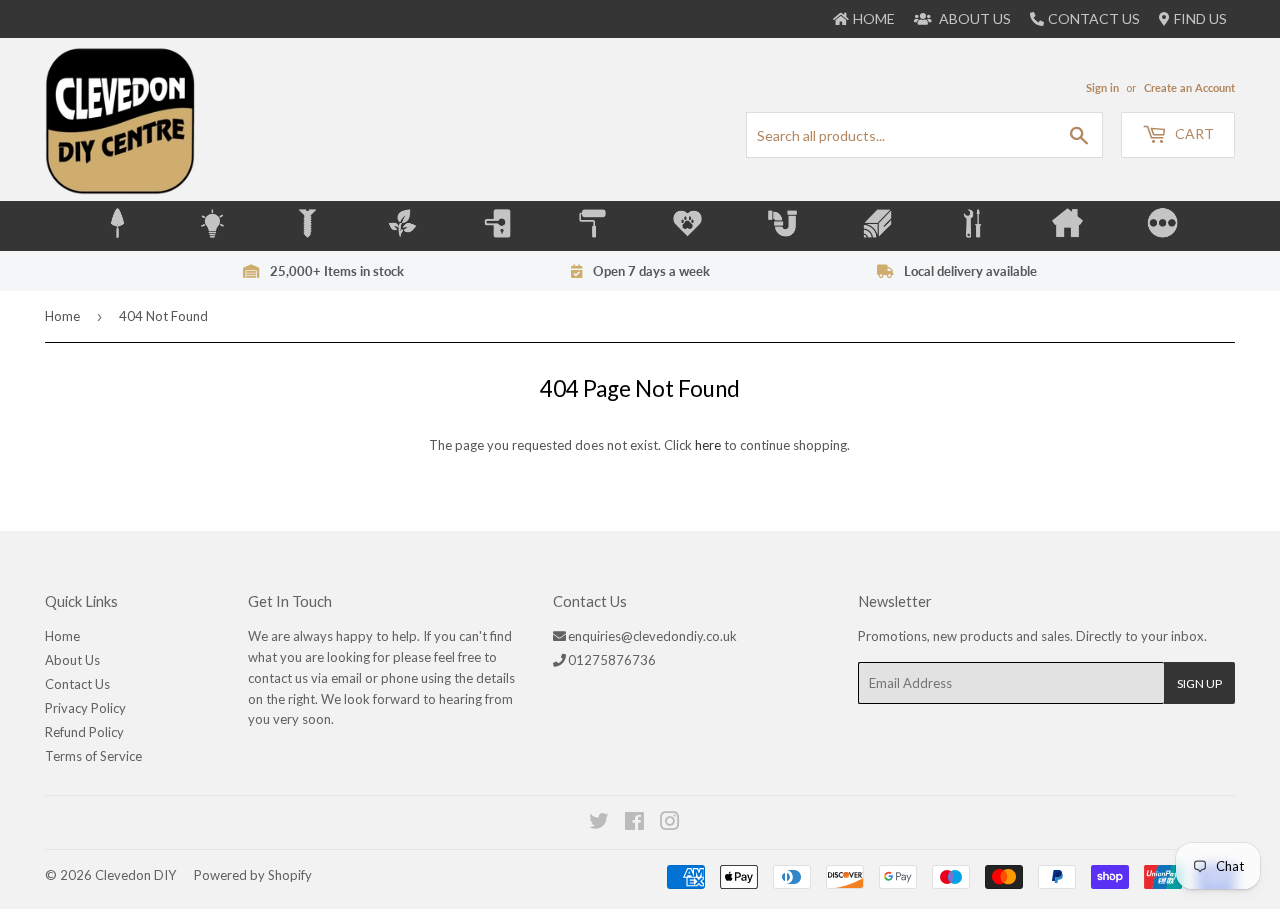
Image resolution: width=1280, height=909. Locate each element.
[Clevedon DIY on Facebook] (635, 824)
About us (973, 18)
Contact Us (1094, 18)
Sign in (1102, 87)
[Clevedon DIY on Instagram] (671, 824)
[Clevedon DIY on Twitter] (600, 824)
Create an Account (1189, 87)
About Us (72, 660)
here (708, 445)
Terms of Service (93, 756)
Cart (1193, 133)
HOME (874, 18)
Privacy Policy (85, 708)
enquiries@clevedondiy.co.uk (652, 636)
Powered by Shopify (253, 875)
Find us (1200, 18)
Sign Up (1199, 683)
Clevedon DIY (135, 875)
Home (62, 316)
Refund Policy (84, 732)
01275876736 (612, 660)
